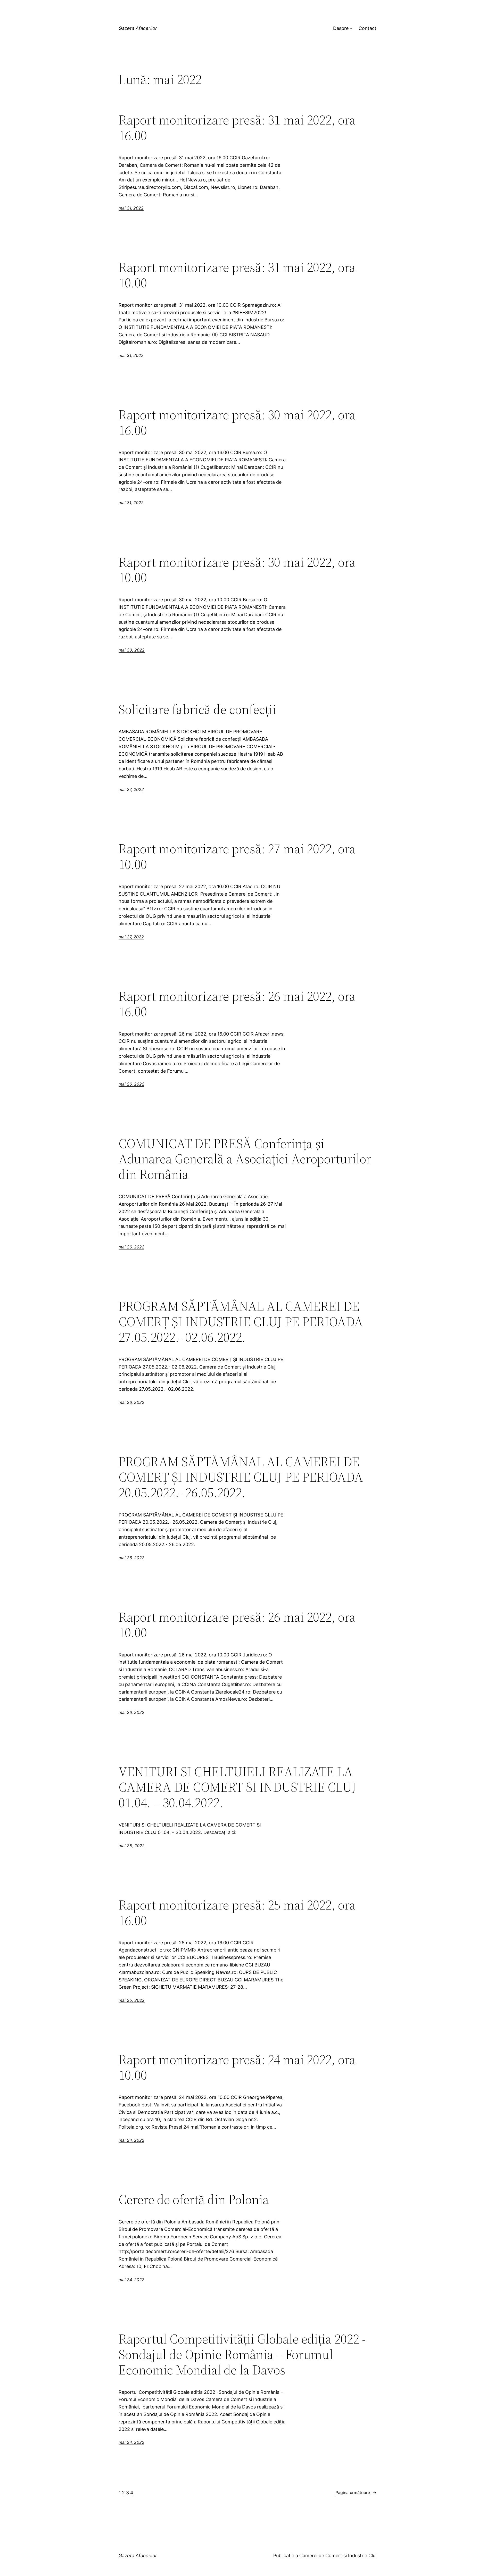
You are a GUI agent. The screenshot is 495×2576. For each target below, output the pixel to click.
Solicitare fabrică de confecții (197, 709)
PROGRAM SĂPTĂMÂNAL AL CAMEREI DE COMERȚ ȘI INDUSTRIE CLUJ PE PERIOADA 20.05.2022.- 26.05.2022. (241, 1477)
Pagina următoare (356, 2492)
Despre (341, 28)
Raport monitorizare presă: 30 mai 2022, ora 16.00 (237, 422)
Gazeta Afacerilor (138, 28)
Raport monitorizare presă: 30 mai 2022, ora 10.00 (237, 570)
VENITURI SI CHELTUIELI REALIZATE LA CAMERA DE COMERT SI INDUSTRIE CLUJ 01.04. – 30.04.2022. (237, 1787)
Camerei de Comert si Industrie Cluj (338, 2556)
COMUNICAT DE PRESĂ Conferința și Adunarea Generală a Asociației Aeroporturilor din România (245, 1159)
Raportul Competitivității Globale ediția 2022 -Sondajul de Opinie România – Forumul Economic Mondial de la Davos (242, 2354)
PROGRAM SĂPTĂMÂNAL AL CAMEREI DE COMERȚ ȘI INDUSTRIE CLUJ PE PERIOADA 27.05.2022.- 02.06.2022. (241, 1322)
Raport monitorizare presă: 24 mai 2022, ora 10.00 (237, 2067)
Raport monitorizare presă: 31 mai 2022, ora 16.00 (237, 128)
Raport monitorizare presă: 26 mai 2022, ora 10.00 (237, 1625)
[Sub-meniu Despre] (351, 28)
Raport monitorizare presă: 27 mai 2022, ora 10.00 (237, 856)
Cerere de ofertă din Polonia (194, 2199)
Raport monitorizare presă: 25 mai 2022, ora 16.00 (237, 1913)
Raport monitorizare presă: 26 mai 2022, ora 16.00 (237, 1004)
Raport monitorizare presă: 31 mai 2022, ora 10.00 (237, 275)
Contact (368, 28)
